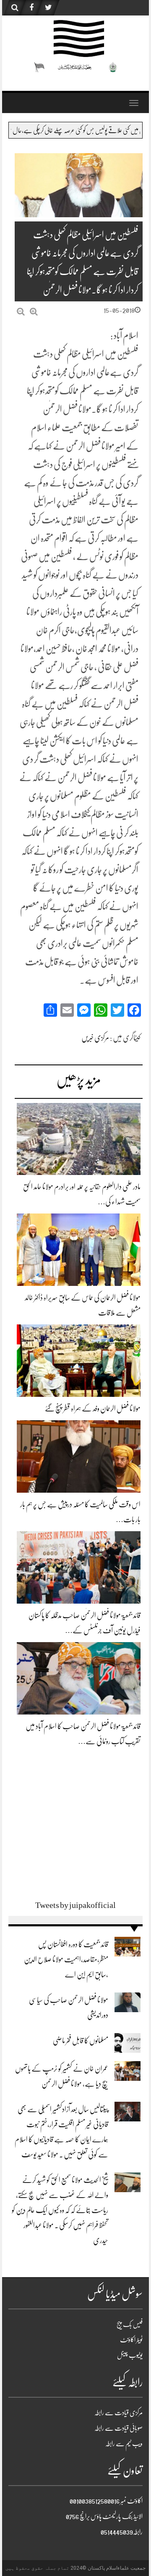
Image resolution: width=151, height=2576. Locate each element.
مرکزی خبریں (95, 1038)
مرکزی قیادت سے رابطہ (118, 2413)
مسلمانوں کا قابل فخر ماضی (81, 2041)
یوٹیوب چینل (130, 2355)
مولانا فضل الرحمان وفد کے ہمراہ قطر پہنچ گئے (93, 1409)
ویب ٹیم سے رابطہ (124, 2444)
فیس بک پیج (130, 2324)
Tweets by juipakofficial (75, 1905)
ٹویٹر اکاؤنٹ (131, 2340)
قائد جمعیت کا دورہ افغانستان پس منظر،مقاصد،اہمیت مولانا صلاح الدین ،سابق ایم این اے (66, 1959)
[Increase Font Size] (34, 312)
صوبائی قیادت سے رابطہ (118, 2428)
